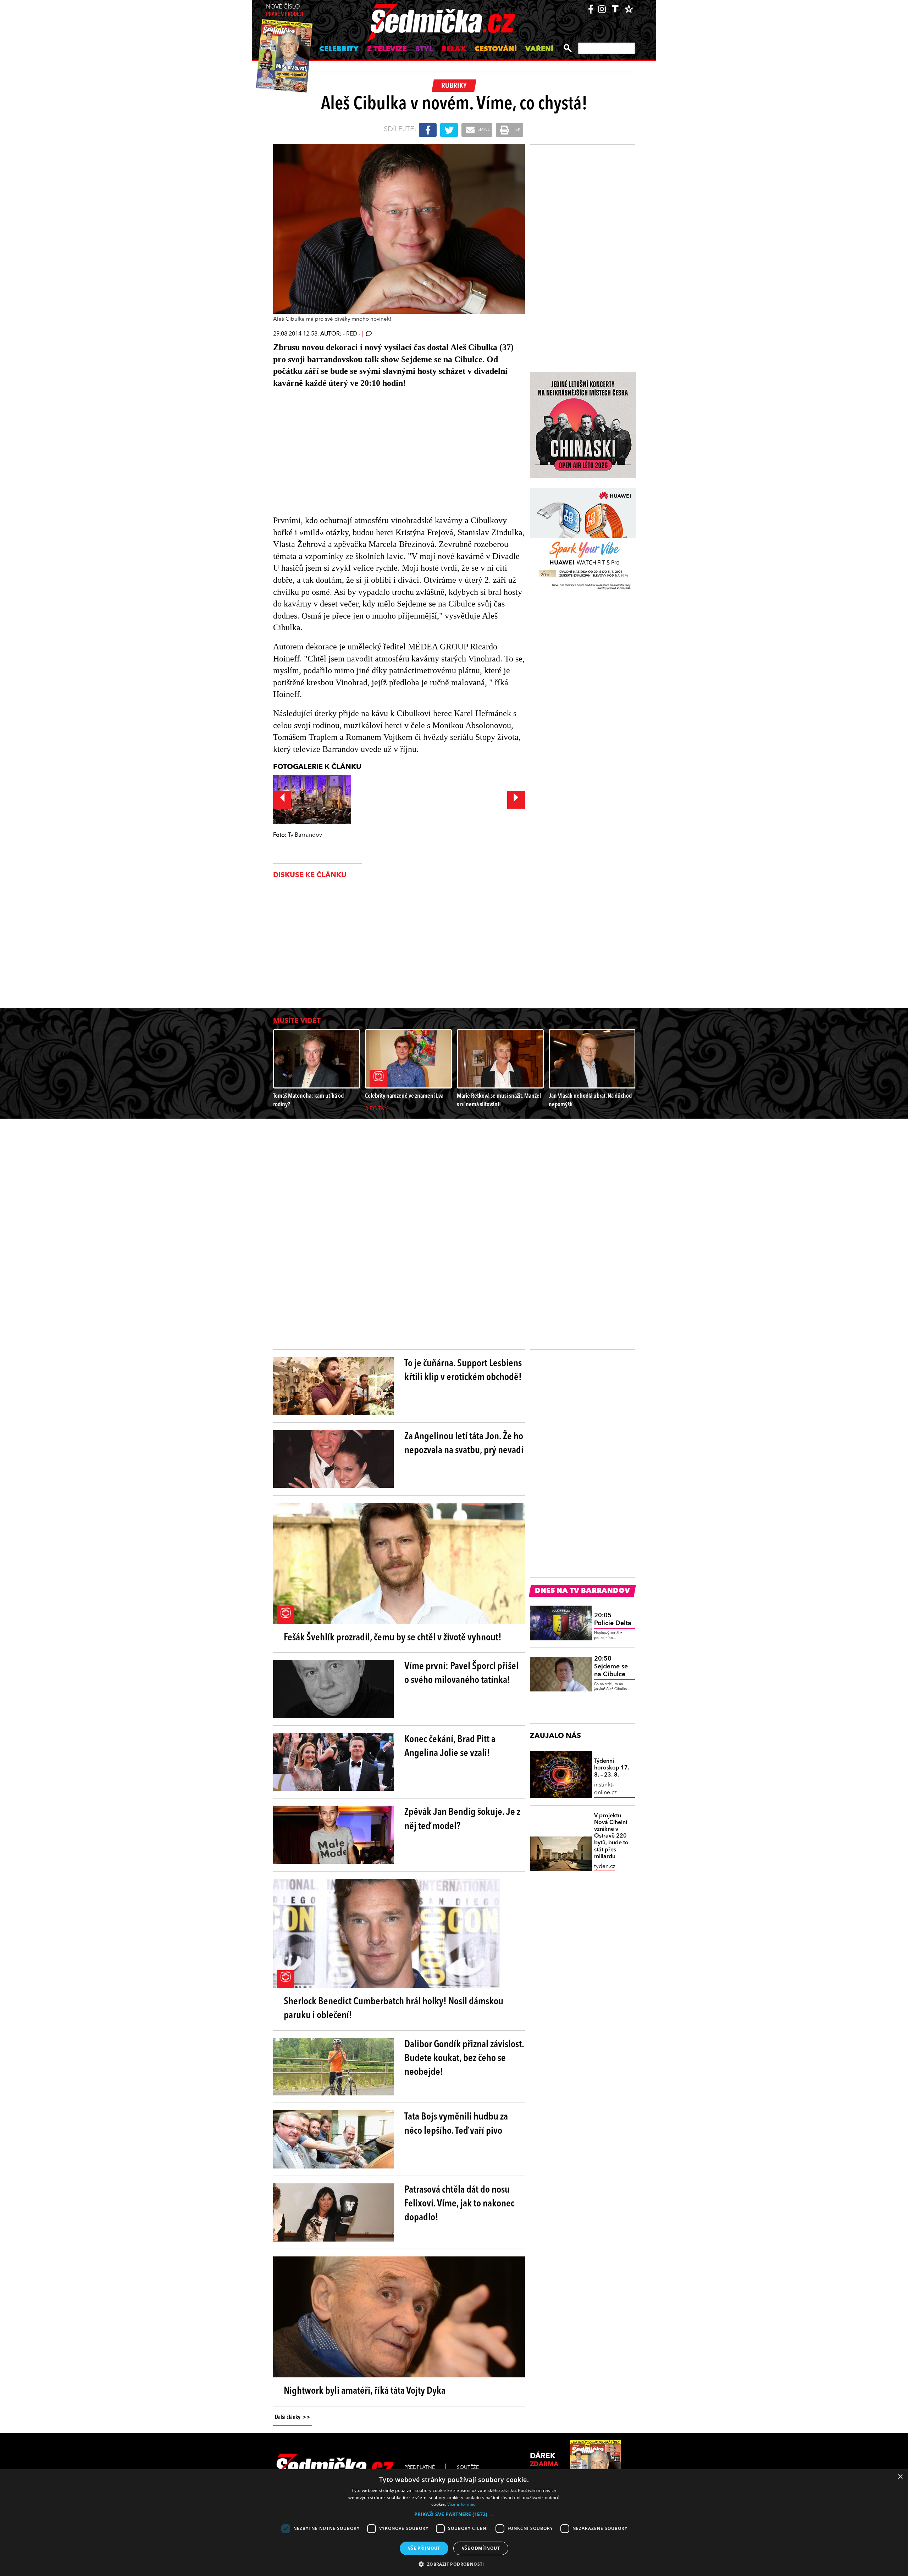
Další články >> (293, 2417)
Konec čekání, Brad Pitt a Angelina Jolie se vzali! (450, 1747)
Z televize (387, 49)
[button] (454, 2514)
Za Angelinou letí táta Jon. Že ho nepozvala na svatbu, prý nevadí (464, 1444)
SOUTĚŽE (468, 2467)
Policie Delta (613, 1619)
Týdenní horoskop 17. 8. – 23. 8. (612, 1768)
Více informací (462, 2504)
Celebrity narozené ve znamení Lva (404, 1096)
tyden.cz (605, 1867)
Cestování (496, 49)
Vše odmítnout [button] (481, 2548)
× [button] (900, 2477)
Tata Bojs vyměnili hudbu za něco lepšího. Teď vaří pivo (456, 2124)
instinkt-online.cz (605, 1789)
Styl (424, 49)
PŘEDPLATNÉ (420, 2467)
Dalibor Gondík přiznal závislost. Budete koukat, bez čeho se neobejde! (464, 2059)
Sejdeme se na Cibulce (611, 1666)
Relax (454, 49)
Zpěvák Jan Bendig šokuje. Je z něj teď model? (462, 1819)
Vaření (539, 49)
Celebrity (339, 49)
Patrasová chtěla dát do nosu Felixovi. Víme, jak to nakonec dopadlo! (459, 2204)
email (483, 130)
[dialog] (454, 2523)
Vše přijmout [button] (424, 2548)
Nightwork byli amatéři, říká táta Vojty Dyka (365, 2391)
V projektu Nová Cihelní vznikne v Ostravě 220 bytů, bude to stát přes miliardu (611, 1836)
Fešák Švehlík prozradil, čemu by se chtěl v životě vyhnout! (393, 1638)
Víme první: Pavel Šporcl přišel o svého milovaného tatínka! (461, 1674)
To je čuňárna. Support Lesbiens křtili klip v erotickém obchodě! (463, 1371)
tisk (516, 130)
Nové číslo (285, 11)
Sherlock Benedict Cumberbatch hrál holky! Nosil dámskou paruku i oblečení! (394, 2009)
